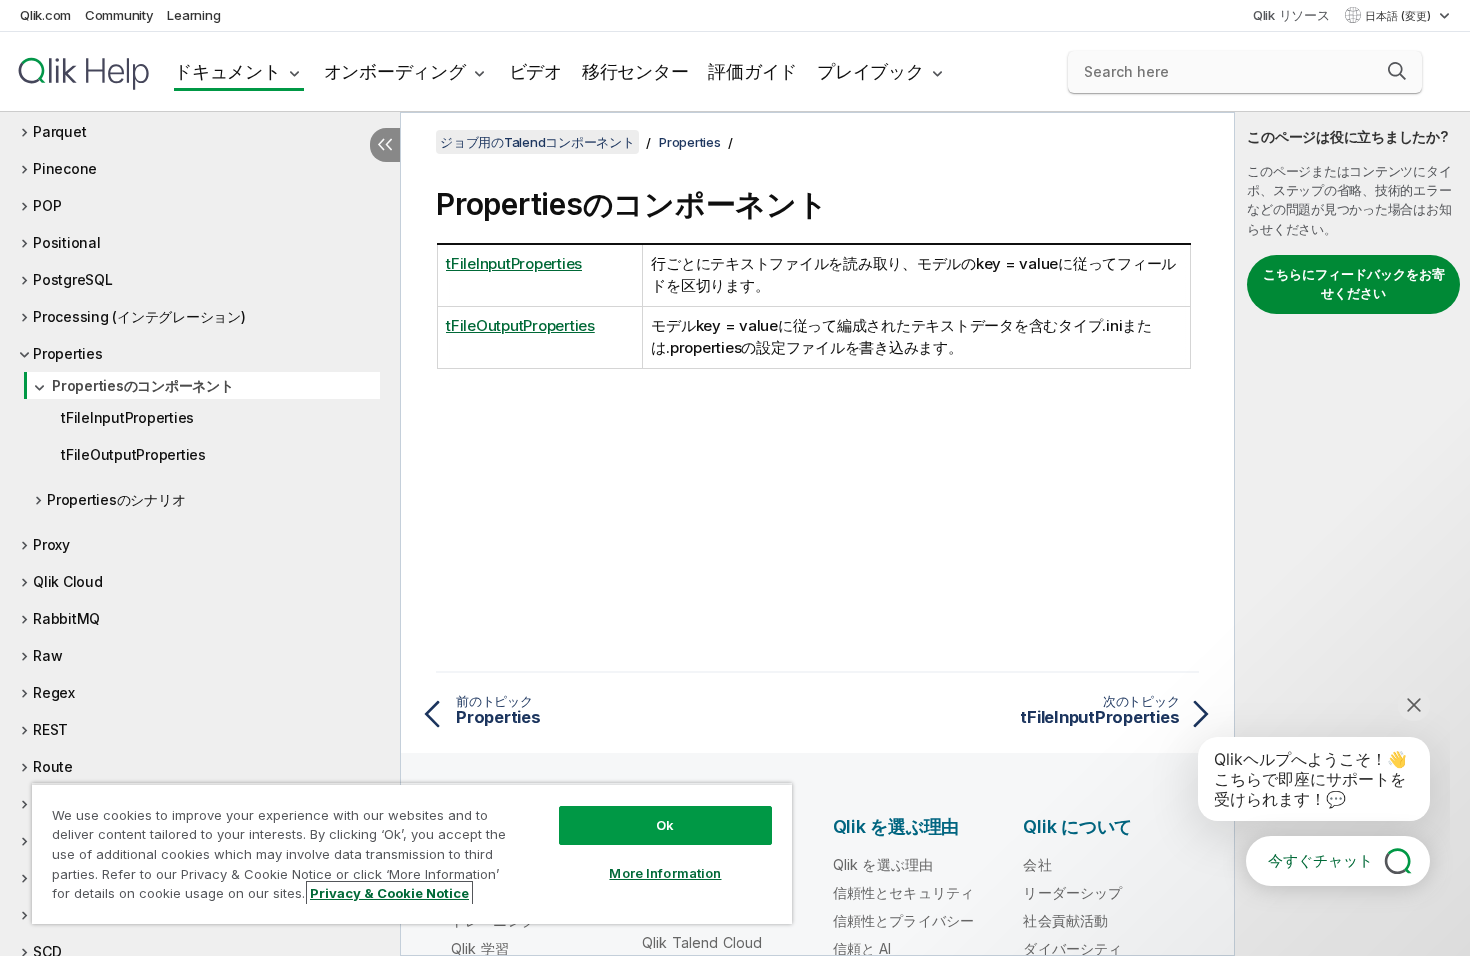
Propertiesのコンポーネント (143, 385)
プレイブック (870, 71)
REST (50, 729)
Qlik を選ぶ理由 (883, 864)
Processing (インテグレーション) (139, 316)
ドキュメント (227, 71)
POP (47, 205)
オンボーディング (395, 71)
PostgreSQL (73, 279)
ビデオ (535, 71)
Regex (54, 692)
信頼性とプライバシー (904, 920)
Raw (47, 655)
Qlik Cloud (68, 581)
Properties (68, 353)
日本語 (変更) (1399, 16)
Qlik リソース (1291, 15)
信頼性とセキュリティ (904, 892)
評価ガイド (752, 71)
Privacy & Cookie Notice (389, 893)
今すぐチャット (1320, 860)
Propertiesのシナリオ (116, 499)
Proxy (51, 544)
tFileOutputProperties (133, 454)
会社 (1037, 864)
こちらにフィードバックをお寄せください (1354, 284)
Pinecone (65, 168)
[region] (412, 853)
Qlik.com (45, 15)
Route (53, 766)
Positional (67, 242)
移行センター (635, 71)
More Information (665, 873)
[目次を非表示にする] (385, 145)
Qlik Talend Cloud (702, 942)
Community (119, 15)
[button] (1397, 71)
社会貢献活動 (1065, 920)
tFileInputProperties (127, 417)
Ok (665, 825)
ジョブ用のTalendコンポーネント (537, 142)
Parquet (59, 131)
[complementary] (1352, 534)
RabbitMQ (66, 618)
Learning (193, 15)
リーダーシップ (1072, 892)
